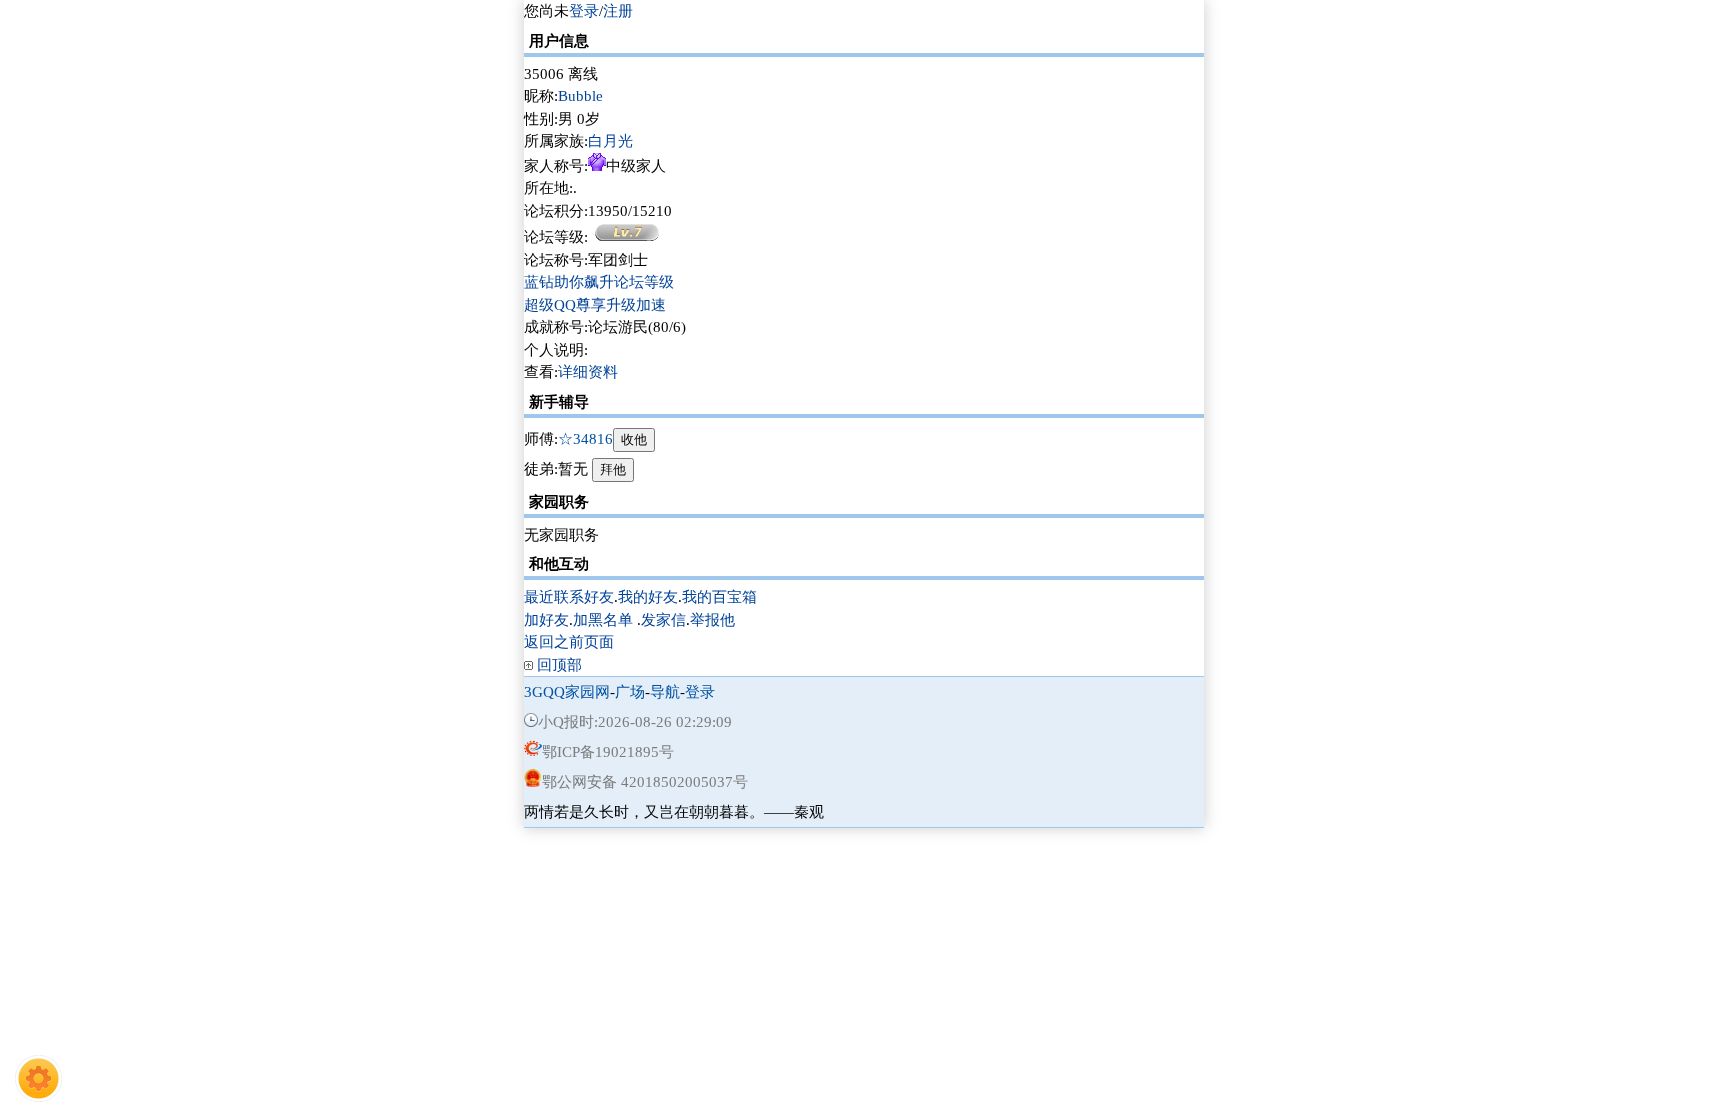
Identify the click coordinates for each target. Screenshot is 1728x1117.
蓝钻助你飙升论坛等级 (599, 282)
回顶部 (559, 665)
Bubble (580, 96)
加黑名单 (603, 620)
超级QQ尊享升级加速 (595, 305)
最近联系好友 (569, 597)
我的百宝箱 (719, 597)
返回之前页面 (569, 642)
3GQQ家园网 (567, 692)
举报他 (712, 620)
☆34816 (585, 439)
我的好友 (648, 597)
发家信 (663, 620)
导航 (665, 692)
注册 (618, 11)
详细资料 (588, 372)
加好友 (546, 620)
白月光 (610, 141)
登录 (584, 11)
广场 (630, 692)
